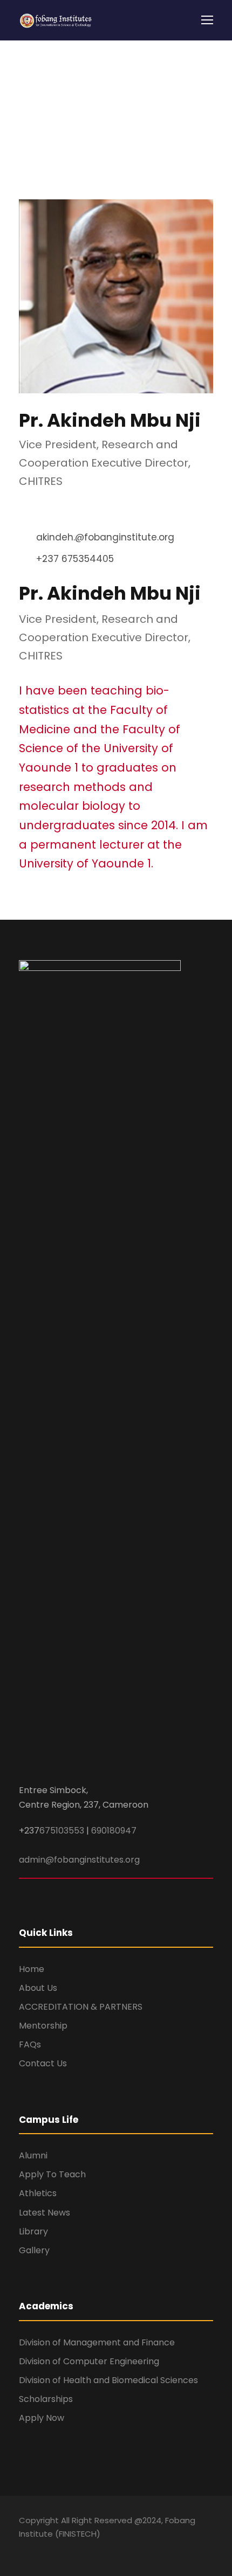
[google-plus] (42, 2549)
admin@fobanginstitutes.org (79, 1860)
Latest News (45, 2213)
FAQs (30, 2044)
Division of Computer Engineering (89, 2361)
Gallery (34, 2250)
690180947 (114, 1831)
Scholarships (46, 2399)
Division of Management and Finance (97, 2342)
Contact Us (43, 2063)
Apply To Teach (52, 2174)
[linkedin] (38, 509)
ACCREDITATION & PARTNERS (81, 2007)
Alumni (33, 2155)
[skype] (53, 509)
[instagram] (117, 2549)
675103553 (62, 1831)
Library (33, 2231)
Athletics (38, 2193)
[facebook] (23, 509)
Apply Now (42, 2418)
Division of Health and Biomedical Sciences (108, 2380)
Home (32, 1969)
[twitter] (68, 509)
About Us (38, 1988)
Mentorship (43, 2026)
